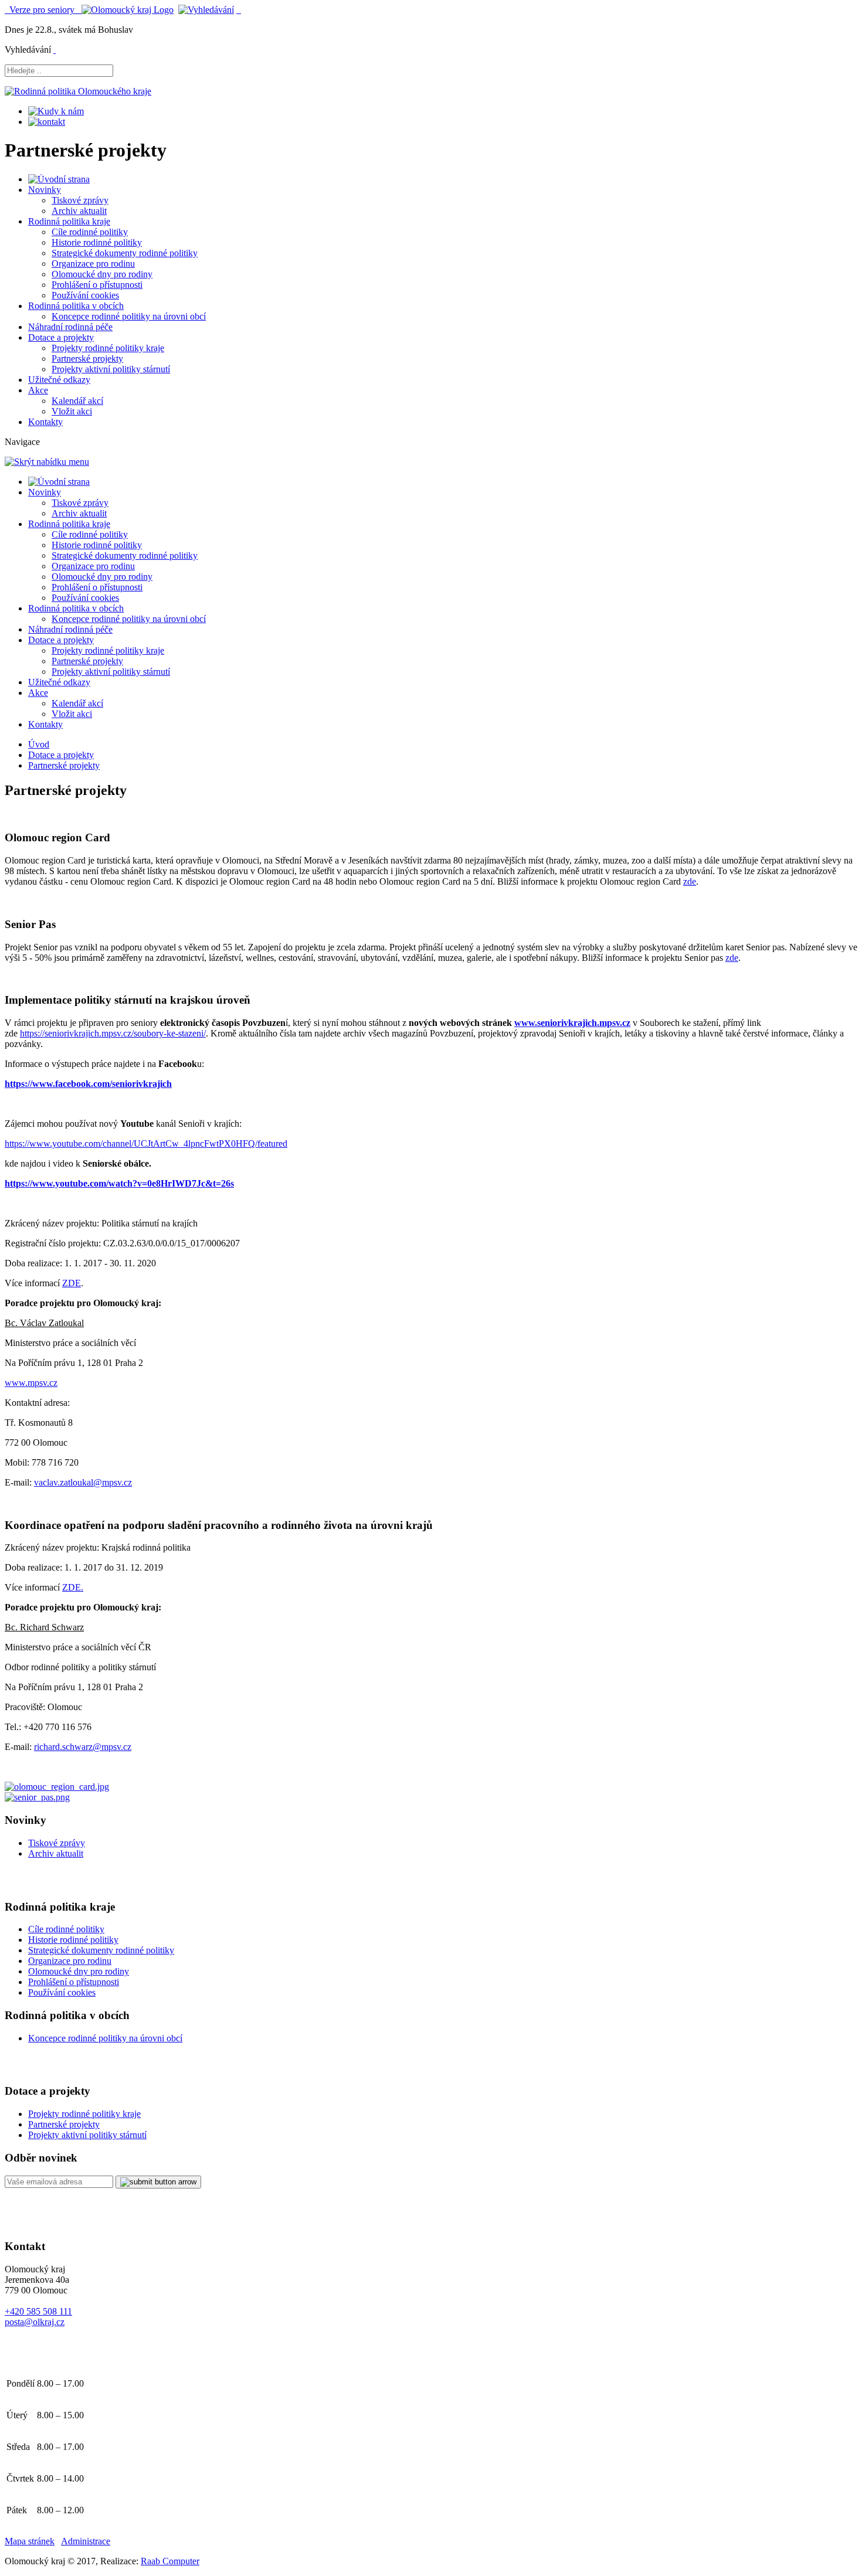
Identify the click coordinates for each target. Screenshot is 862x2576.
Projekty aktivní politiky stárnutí (111, 369)
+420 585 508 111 (38, 2311)
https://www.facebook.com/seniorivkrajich (88, 1084)
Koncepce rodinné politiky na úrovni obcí (129, 316)
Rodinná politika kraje (69, 221)
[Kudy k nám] (56, 111)
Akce (38, 390)
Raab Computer (170, 2561)
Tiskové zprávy (80, 200)
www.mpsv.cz (31, 1383)
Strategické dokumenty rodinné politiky (125, 253)
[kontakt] (47, 122)
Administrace (86, 2541)
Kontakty (45, 422)
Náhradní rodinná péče (70, 327)
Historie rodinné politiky (97, 242)
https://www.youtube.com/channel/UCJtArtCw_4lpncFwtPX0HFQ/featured (146, 1143)
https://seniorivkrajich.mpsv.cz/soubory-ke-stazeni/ (113, 1033)
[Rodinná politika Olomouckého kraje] (78, 91)
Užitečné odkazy (59, 380)
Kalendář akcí (77, 401)
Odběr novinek (41, 2158)
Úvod (39, 744)
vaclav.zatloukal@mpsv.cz (83, 1482)
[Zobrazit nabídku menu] (239, 10)
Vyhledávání (28, 50)
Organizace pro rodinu (93, 264)
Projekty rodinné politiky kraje (108, 348)
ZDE (72, 1283)
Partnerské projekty (87, 358)
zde (690, 881)
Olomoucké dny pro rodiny (102, 274)
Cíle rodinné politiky (90, 232)
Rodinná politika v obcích (76, 306)
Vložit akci (72, 411)
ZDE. (73, 1587)
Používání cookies (85, 295)
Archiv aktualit (79, 211)
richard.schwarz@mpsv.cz (83, 1747)
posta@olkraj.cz (35, 2322)
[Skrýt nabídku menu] (55, 50)
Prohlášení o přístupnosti (97, 285)
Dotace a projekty (61, 337)
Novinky (45, 190)
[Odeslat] (158, 2182)
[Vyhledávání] (206, 10)
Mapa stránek (30, 2541)
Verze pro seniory (43, 10)
